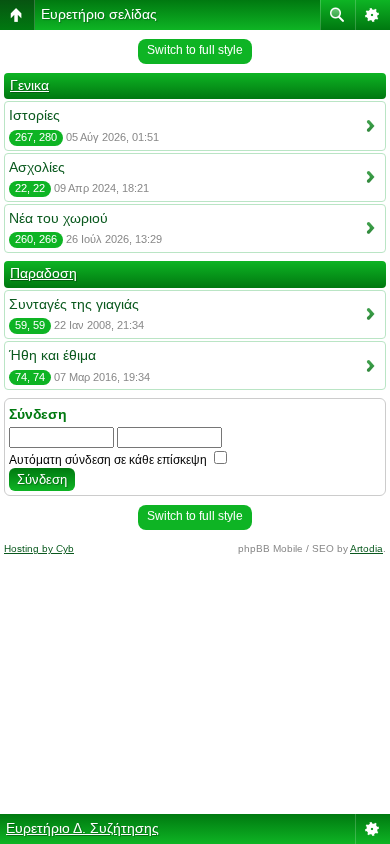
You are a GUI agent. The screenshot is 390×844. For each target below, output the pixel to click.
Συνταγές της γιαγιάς (74, 304)
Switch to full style (195, 50)
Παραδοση (43, 273)
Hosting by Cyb (39, 548)
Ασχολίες (37, 167)
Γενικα (29, 85)
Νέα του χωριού (58, 218)
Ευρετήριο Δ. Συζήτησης (82, 828)
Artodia (366, 548)
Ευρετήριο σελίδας (99, 14)
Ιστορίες (34, 115)
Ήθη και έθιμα (52, 355)
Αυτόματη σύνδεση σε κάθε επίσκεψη (109, 460)
